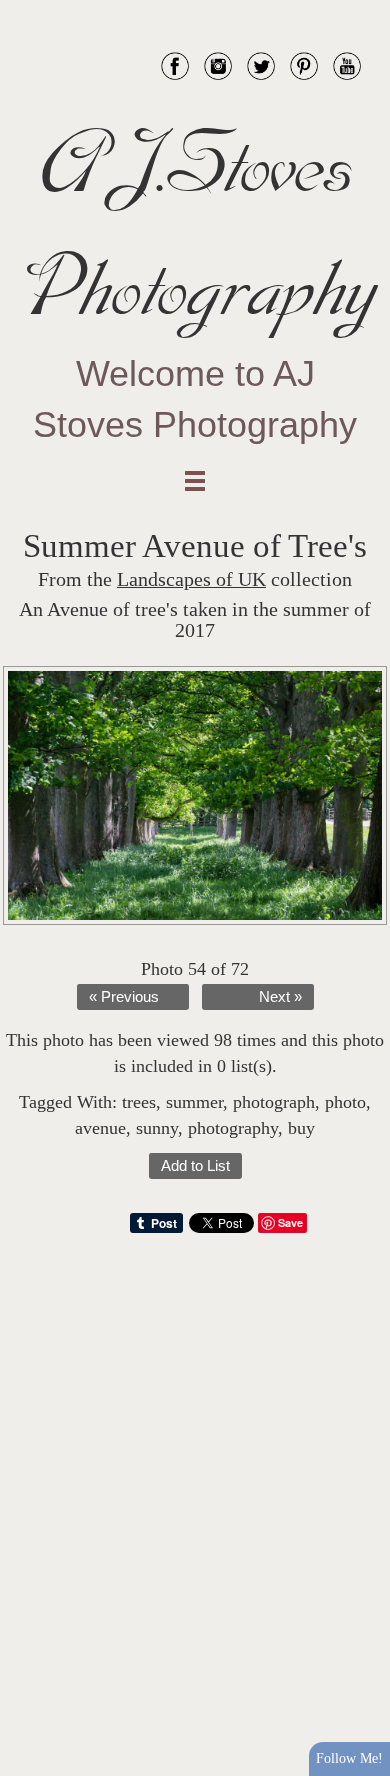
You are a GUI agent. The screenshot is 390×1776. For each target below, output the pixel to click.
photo (345, 1102)
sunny (157, 1128)
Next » (280, 997)
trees (139, 1102)
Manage (363, 10)
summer (194, 1102)
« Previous (124, 997)
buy (301, 1128)
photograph (274, 1102)
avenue (100, 1128)
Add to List (195, 1166)
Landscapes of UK (191, 579)
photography (233, 1128)
